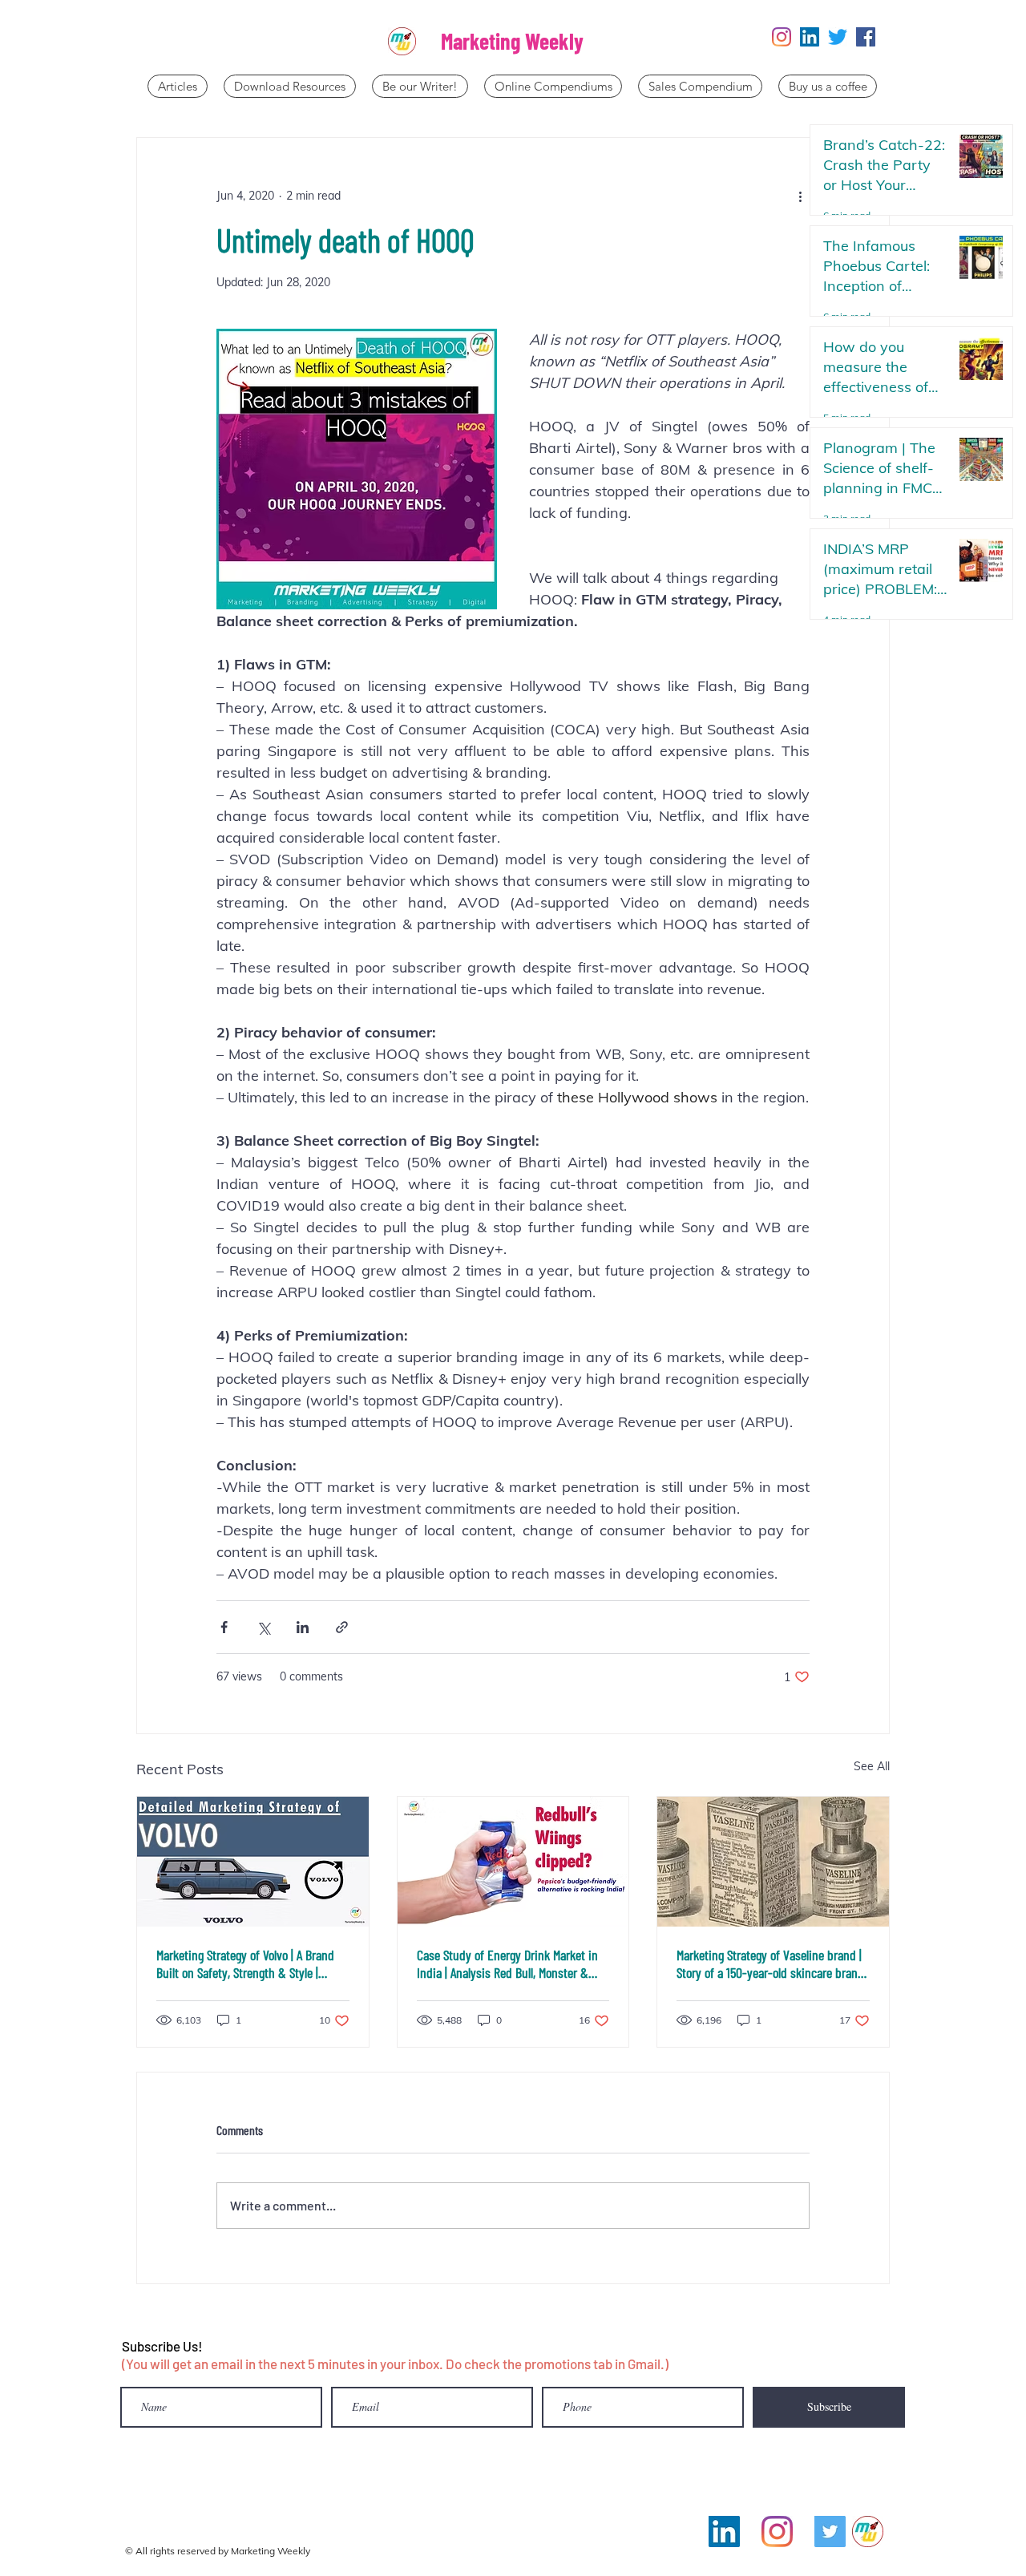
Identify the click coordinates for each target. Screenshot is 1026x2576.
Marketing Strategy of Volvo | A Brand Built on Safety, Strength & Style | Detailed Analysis (245, 1963)
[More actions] (800, 196)
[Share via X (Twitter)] (263, 1627)
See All (872, 1766)
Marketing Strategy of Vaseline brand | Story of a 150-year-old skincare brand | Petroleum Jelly (770, 1963)
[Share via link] (342, 1627)
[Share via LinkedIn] (303, 1627)
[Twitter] (838, 37)
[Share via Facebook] (224, 1627)
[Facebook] (866, 37)
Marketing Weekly (512, 41)
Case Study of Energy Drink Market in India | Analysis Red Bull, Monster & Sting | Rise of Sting (507, 1963)
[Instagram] (782, 37)
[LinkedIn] (810, 37)
